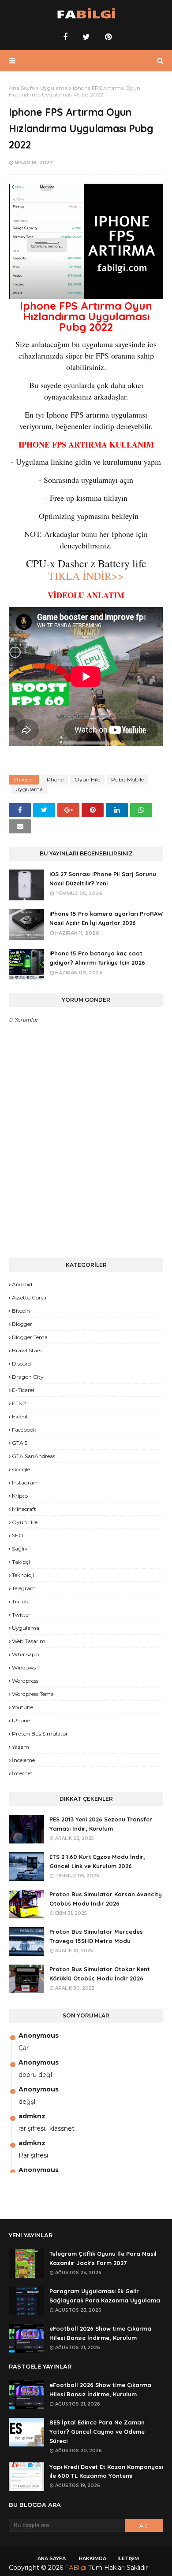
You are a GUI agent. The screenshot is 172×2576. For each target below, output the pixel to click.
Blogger (22, 1324)
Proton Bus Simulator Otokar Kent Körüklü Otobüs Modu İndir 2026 (100, 1974)
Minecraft (24, 1509)
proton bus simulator (40, 1734)
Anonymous (39, 2036)
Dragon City (28, 1377)
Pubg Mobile (127, 779)
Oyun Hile (87, 779)
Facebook (24, 1430)
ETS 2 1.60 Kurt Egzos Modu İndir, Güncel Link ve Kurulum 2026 (97, 1861)
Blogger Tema (30, 1337)
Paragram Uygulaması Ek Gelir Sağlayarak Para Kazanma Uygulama (105, 2296)
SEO (18, 1535)
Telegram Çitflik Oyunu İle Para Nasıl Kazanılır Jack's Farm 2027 (103, 2258)
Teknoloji (23, 1575)
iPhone (54, 779)
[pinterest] (107, 37)
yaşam (21, 1747)
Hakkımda (93, 2558)
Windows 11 (26, 1667)
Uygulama (54, 88)
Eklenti (21, 1416)
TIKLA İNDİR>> (86, 576)
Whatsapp (25, 1654)
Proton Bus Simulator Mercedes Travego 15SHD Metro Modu (96, 1936)
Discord (21, 1364)
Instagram (25, 1482)
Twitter (21, 1615)
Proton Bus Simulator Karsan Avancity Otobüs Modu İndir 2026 (106, 1899)
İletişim (128, 2558)
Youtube (22, 1707)
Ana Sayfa (22, 88)
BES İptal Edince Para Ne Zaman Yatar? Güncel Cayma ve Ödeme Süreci (97, 2432)
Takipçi (21, 1562)
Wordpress (25, 1681)
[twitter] (86, 37)
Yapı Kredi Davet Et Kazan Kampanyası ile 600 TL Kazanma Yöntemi (106, 2471)
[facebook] (65, 37)
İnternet (22, 1773)
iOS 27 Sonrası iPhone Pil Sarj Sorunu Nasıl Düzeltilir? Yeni (103, 879)
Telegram (24, 1588)
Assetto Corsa (29, 1297)
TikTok (20, 1601)
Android (22, 1284)
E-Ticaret (23, 1390)
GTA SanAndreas (34, 1456)
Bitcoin (21, 1311)
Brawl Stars (27, 1350)
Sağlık (20, 1549)
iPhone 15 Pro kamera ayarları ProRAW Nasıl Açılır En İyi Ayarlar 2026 (106, 918)
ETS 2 (19, 1403)
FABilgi (76, 2568)
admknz (32, 2116)
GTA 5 (20, 1443)
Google (21, 1469)
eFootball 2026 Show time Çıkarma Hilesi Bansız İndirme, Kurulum (100, 2333)
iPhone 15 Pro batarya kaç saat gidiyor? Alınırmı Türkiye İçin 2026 (97, 958)
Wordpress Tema (33, 1694)
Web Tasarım (29, 1641)
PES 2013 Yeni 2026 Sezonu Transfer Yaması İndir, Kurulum (101, 1824)
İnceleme (23, 1760)
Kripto (20, 1496)
